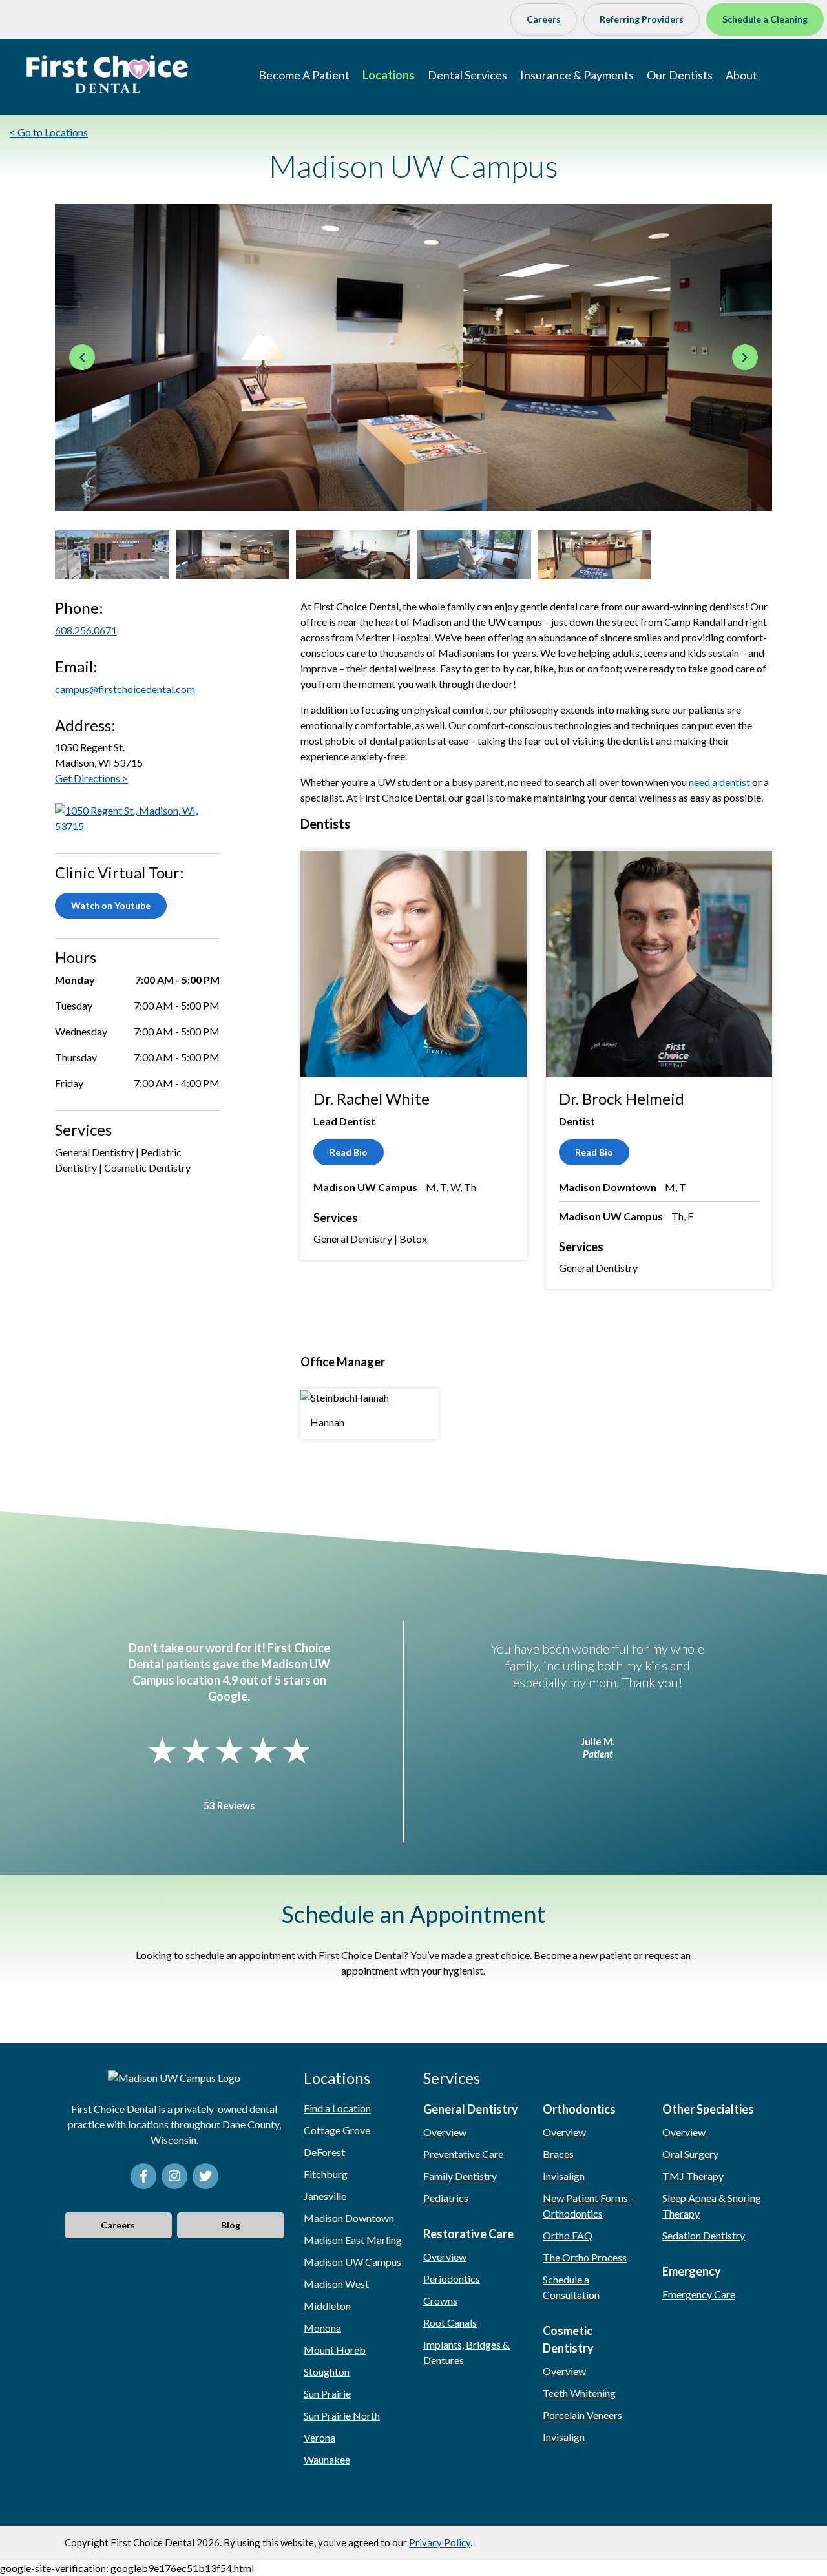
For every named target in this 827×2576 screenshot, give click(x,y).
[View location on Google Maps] (137, 817)
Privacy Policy (440, 2542)
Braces (558, 2154)
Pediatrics (446, 2198)
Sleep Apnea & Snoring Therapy (712, 2206)
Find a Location (337, 2108)
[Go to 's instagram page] (174, 2176)
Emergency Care (699, 2294)
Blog (231, 2225)
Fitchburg (326, 2174)
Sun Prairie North (342, 2415)
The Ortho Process (585, 2257)
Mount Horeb (335, 2350)
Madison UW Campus (352, 2262)
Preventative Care (463, 2154)
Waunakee (327, 2459)
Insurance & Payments (577, 75)
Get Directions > (91, 778)
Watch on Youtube (111, 905)
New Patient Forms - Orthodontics (588, 2206)
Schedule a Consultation (571, 2287)
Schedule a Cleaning (765, 19)
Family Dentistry (460, 2176)
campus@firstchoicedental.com (125, 689)
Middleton (327, 2306)
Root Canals (450, 2322)
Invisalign (564, 2176)
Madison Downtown (349, 2218)
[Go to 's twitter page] (205, 2176)
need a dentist (719, 782)
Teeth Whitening (579, 2393)
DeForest (324, 2152)
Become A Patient (304, 75)
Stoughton (327, 2372)
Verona (319, 2437)
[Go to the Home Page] (107, 74)
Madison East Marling (353, 2240)
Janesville (325, 2196)
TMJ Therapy (693, 2176)
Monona (322, 2328)
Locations (389, 75)
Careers (544, 19)
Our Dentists (680, 75)
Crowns (440, 2301)
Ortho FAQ (568, 2235)
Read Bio (349, 1152)
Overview (445, 2132)
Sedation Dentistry (704, 2235)
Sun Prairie (327, 2394)
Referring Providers (642, 19)
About (741, 75)
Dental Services (467, 75)
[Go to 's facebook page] (143, 2176)
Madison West (336, 2284)
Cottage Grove (337, 2130)
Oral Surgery (690, 2154)
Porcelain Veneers (582, 2415)
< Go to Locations (49, 132)
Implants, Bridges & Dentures (466, 2352)
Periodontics (452, 2279)
